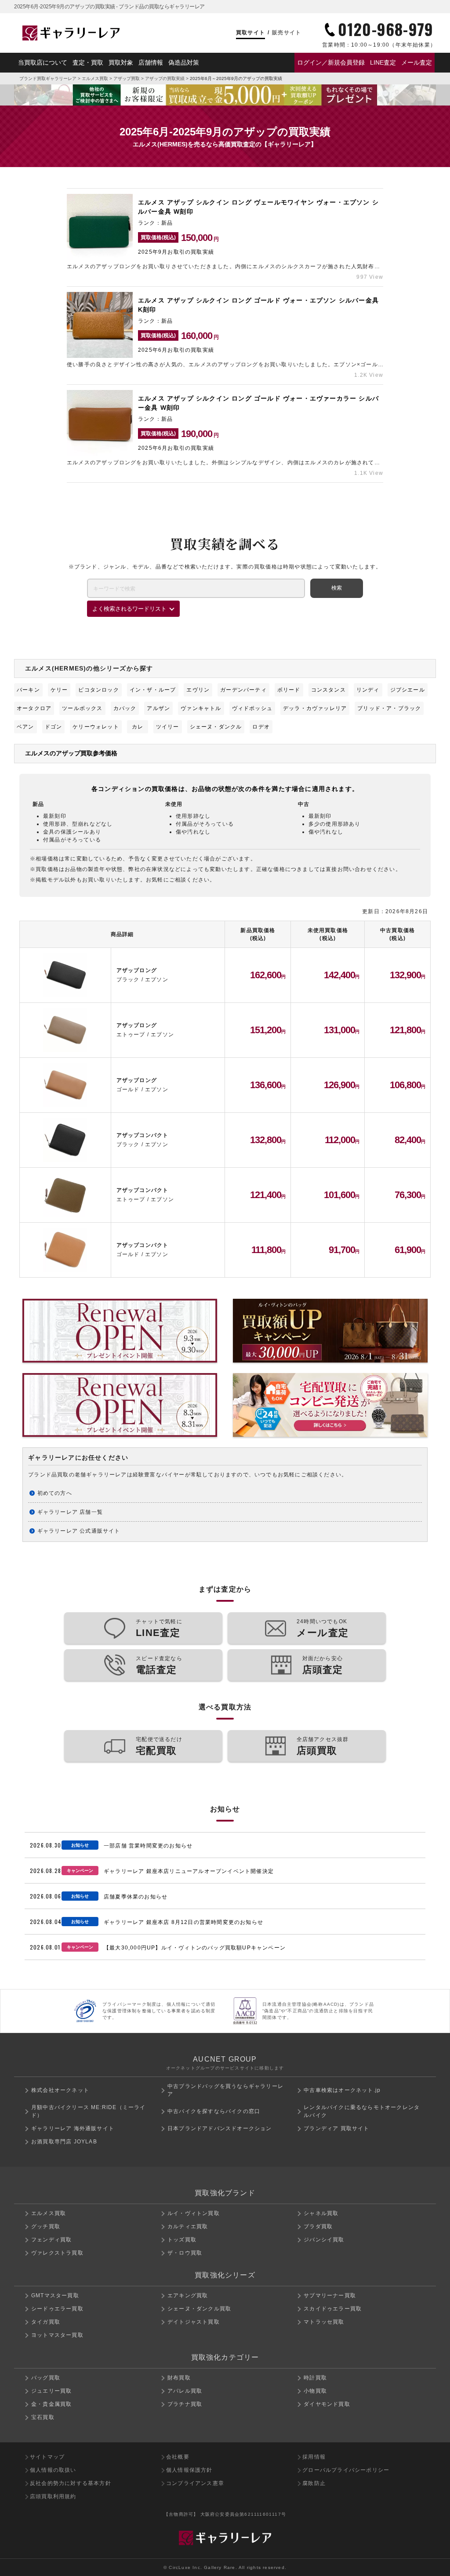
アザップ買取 (127, 78)
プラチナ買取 (185, 2404)
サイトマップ (47, 2457)
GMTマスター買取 (55, 2295)
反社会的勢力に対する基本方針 (71, 2483)
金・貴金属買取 (51, 2404)
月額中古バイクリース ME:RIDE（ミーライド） (89, 2111)
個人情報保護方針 (189, 2470)
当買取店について (43, 62)
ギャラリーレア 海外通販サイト (73, 2128)
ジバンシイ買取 (324, 2240)
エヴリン (198, 690)
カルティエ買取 (188, 2226)
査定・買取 (88, 62)
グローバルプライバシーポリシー (346, 2470)
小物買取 (315, 2391)
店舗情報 (151, 62)
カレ (138, 727)
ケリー (59, 690)
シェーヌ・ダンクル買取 (199, 2309)
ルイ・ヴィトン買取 (194, 2213)
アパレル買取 (185, 2391)
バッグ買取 (46, 2378)
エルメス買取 (95, 78)
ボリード (289, 690)
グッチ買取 (46, 2226)
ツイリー (168, 727)
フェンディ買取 (51, 2240)
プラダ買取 (318, 2226)
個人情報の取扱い (53, 2470)
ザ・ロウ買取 (185, 2253)
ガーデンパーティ (243, 690)
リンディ (368, 690)
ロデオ (261, 727)
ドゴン (54, 727)
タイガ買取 (46, 2322)
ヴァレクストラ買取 (57, 2253)
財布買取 (179, 2378)
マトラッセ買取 (324, 2322)
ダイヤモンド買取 (327, 2404)
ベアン (25, 727)
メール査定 (417, 62)
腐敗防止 (314, 2483)
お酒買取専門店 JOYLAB (64, 2142)
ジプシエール (408, 690)
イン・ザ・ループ (153, 690)
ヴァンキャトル (201, 708)
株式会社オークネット (60, 2090)
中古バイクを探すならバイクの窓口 (214, 2111)
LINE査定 (383, 62)
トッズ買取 (182, 2240)
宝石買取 (43, 2417)
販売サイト (287, 33)
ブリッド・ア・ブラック (389, 708)
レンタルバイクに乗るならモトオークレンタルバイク (362, 2111)
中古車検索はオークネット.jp (342, 2090)
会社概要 (178, 2457)
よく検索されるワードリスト (129, 609)
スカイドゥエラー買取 (333, 2309)
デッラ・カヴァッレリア (315, 708)
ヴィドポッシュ (252, 708)
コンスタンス (328, 690)
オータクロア (34, 708)
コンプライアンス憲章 (195, 2483)
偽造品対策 (184, 62)
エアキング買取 (188, 2295)
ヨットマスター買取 (57, 2335)
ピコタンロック (98, 690)
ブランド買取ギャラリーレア (48, 78)
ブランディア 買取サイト (336, 2128)
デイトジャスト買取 (194, 2322)
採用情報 (314, 2457)
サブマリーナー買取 (330, 2295)
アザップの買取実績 (165, 78)
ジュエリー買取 (51, 2391)
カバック (125, 708)
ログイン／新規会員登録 (331, 62)
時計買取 (315, 2378)
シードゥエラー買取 (57, 2309)
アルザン (158, 708)
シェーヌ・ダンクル (216, 727)
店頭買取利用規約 (53, 2496)
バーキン (28, 690)
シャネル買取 (321, 2213)
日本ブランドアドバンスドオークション (220, 2128)
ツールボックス (82, 708)
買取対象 (121, 62)
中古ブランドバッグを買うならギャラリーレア (225, 2090)
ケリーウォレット (96, 727)
